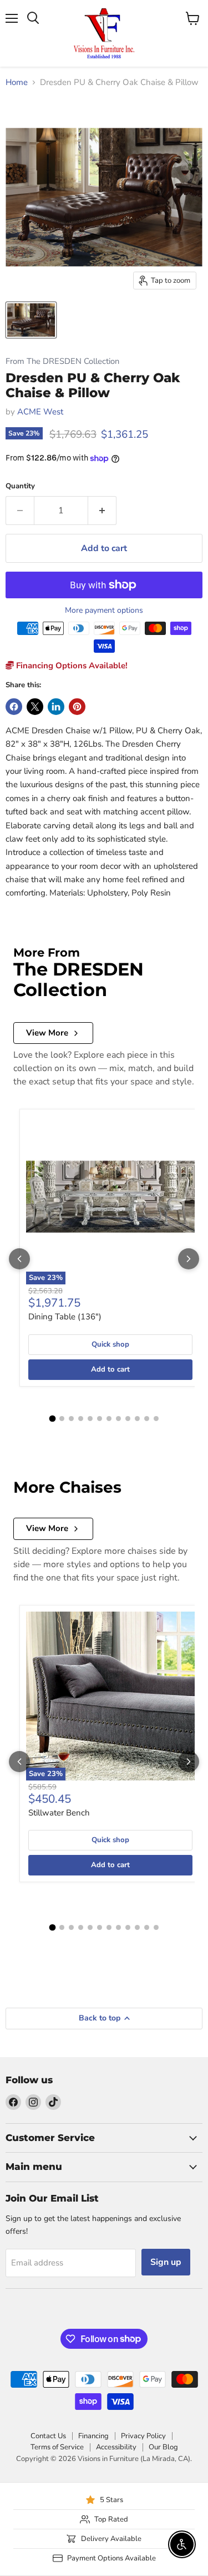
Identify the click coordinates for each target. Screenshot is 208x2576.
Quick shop (110, 1344)
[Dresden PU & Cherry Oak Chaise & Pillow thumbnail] (31, 320)
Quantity (20, 486)
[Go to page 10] (137, 1419)
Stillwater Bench (59, 1813)
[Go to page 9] (128, 1419)
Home (17, 82)
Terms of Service (57, 2447)
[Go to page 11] (147, 1419)
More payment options (104, 611)
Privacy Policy (143, 2436)
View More (47, 1033)
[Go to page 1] (52, 1418)
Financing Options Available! (71, 666)
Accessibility (116, 2447)
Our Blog (163, 2447)
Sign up (166, 2262)
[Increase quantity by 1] (102, 511)
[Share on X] (35, 707)
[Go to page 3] (71, 1419)
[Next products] (189, 1259)
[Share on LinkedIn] (56, 707)
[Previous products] (19, 1259)
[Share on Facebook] (14, 707)
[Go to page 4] (81, 1419)
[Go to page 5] (90, 1419)
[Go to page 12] (156, 1419)
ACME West (40, 412)
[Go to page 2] (62, 1419)
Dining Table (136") (65, 1317)
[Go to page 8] (118, 1419)
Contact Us (48, 2436)
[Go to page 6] (100, 1419)
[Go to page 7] (109, 1419)
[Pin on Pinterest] (77, 707)
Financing (93, 2436)
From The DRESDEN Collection (62, 361)
